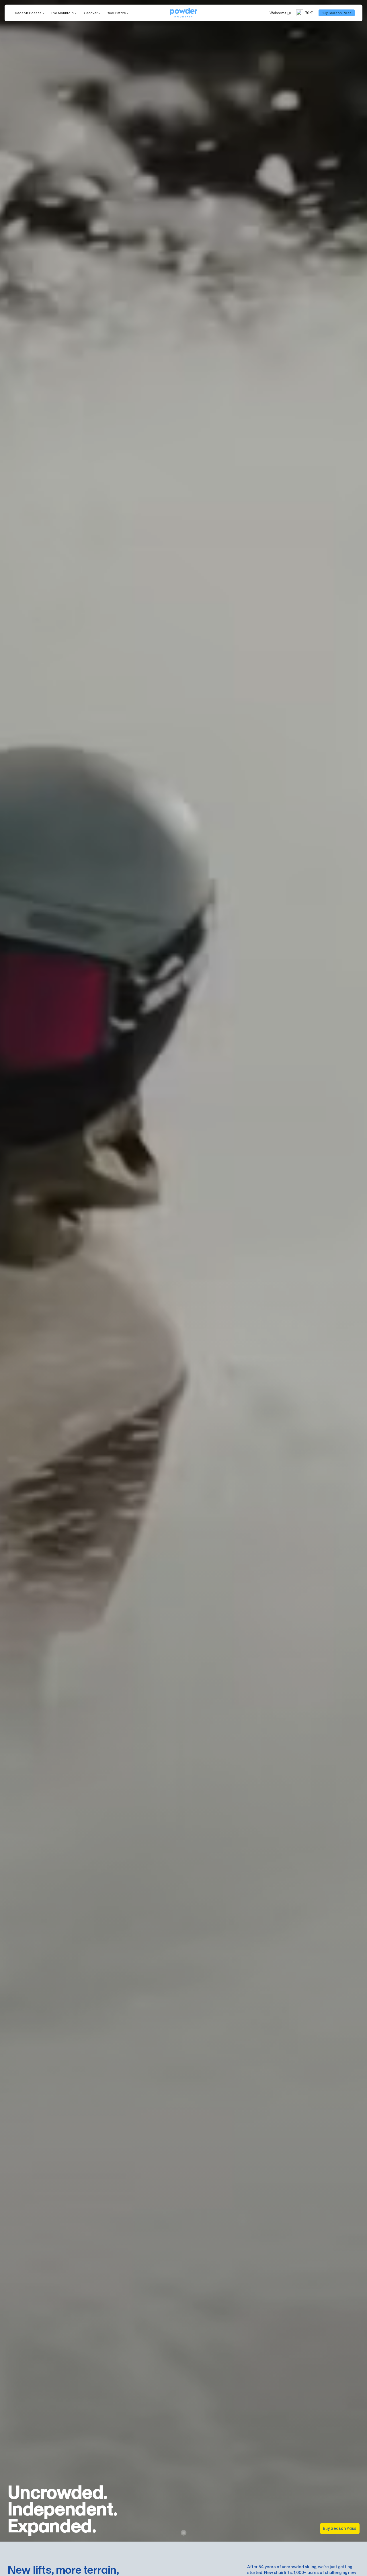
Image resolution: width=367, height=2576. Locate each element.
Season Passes (28, 13)
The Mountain (62, 13)
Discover (90, 13)
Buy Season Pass (340, 2528)
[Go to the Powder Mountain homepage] (183, 13)
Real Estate (116, 13)
